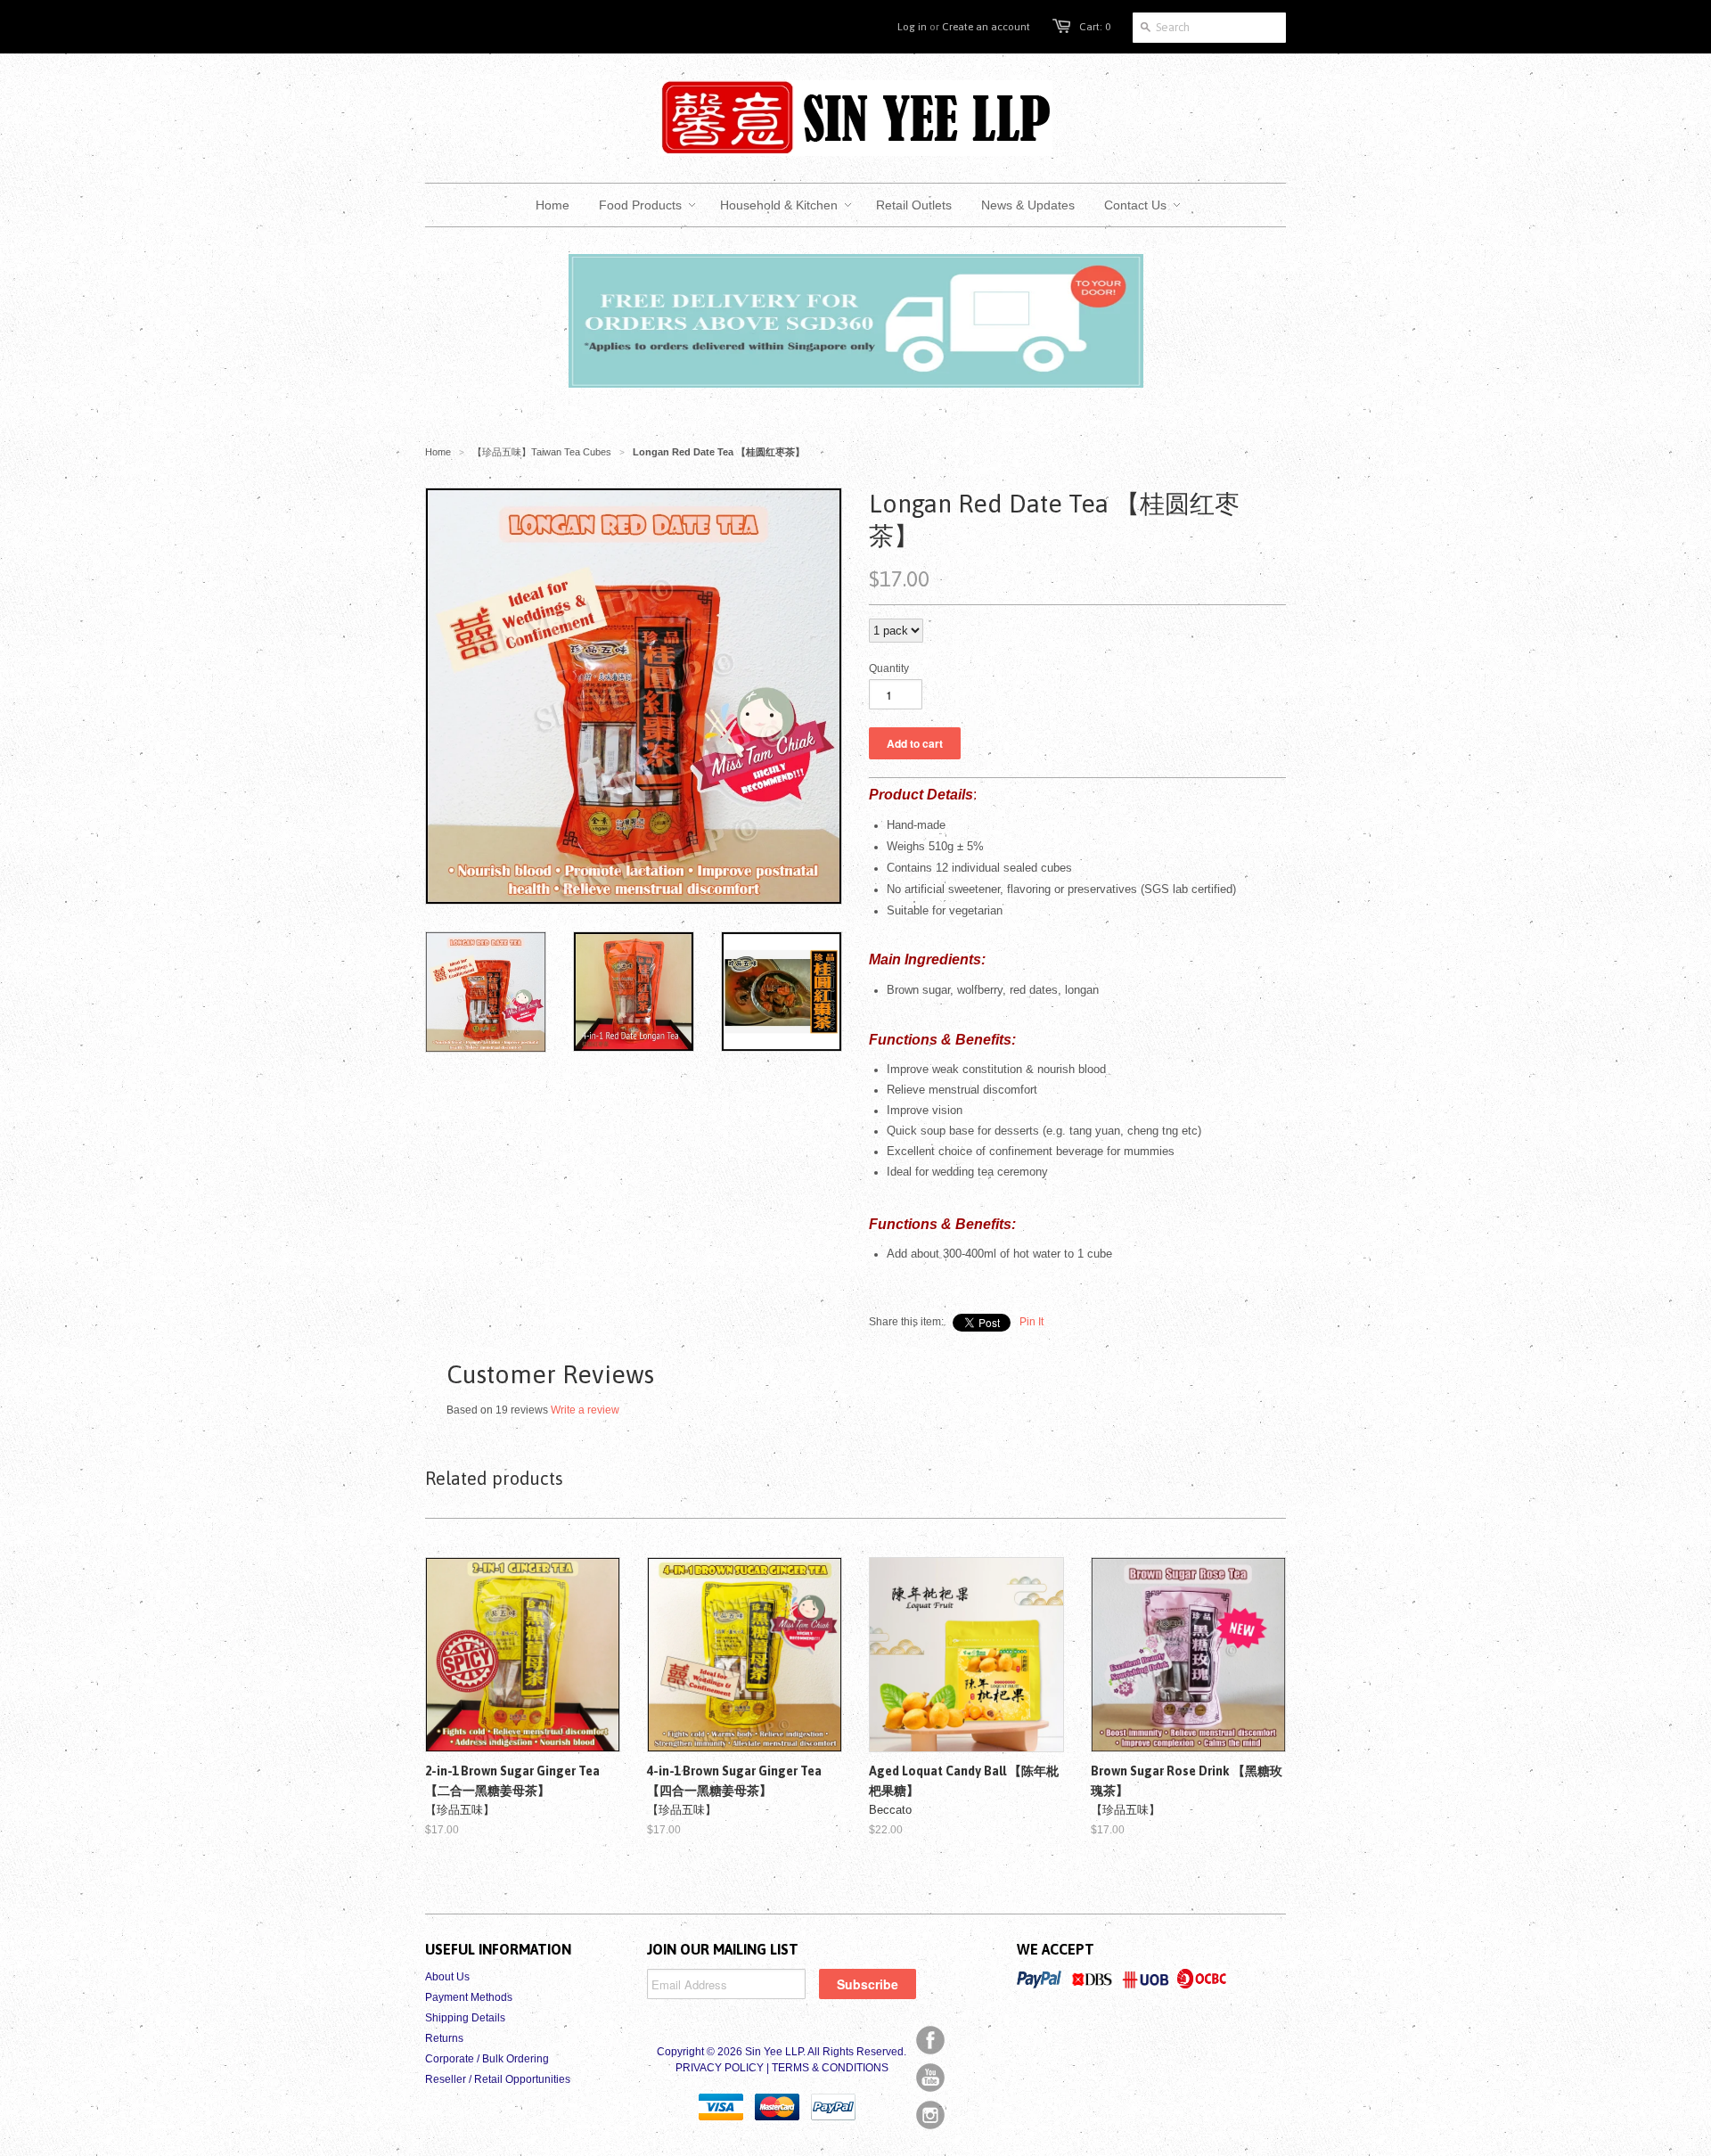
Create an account (986, 27)
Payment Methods (469, 1997)
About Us (447, 1977)
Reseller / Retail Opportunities (498, 2079)
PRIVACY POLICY (720, 2068)
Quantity (889, 668)
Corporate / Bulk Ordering (487, 2059)
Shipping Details (465, 2018)
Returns (444, 2038)
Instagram (930, 2115)
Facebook (930, 2040)
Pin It (1032, 1322)
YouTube (930, 2078)
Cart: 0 (1095, 27)
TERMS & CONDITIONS (830, 2068)
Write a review (585, 1410)
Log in (912, 27)
